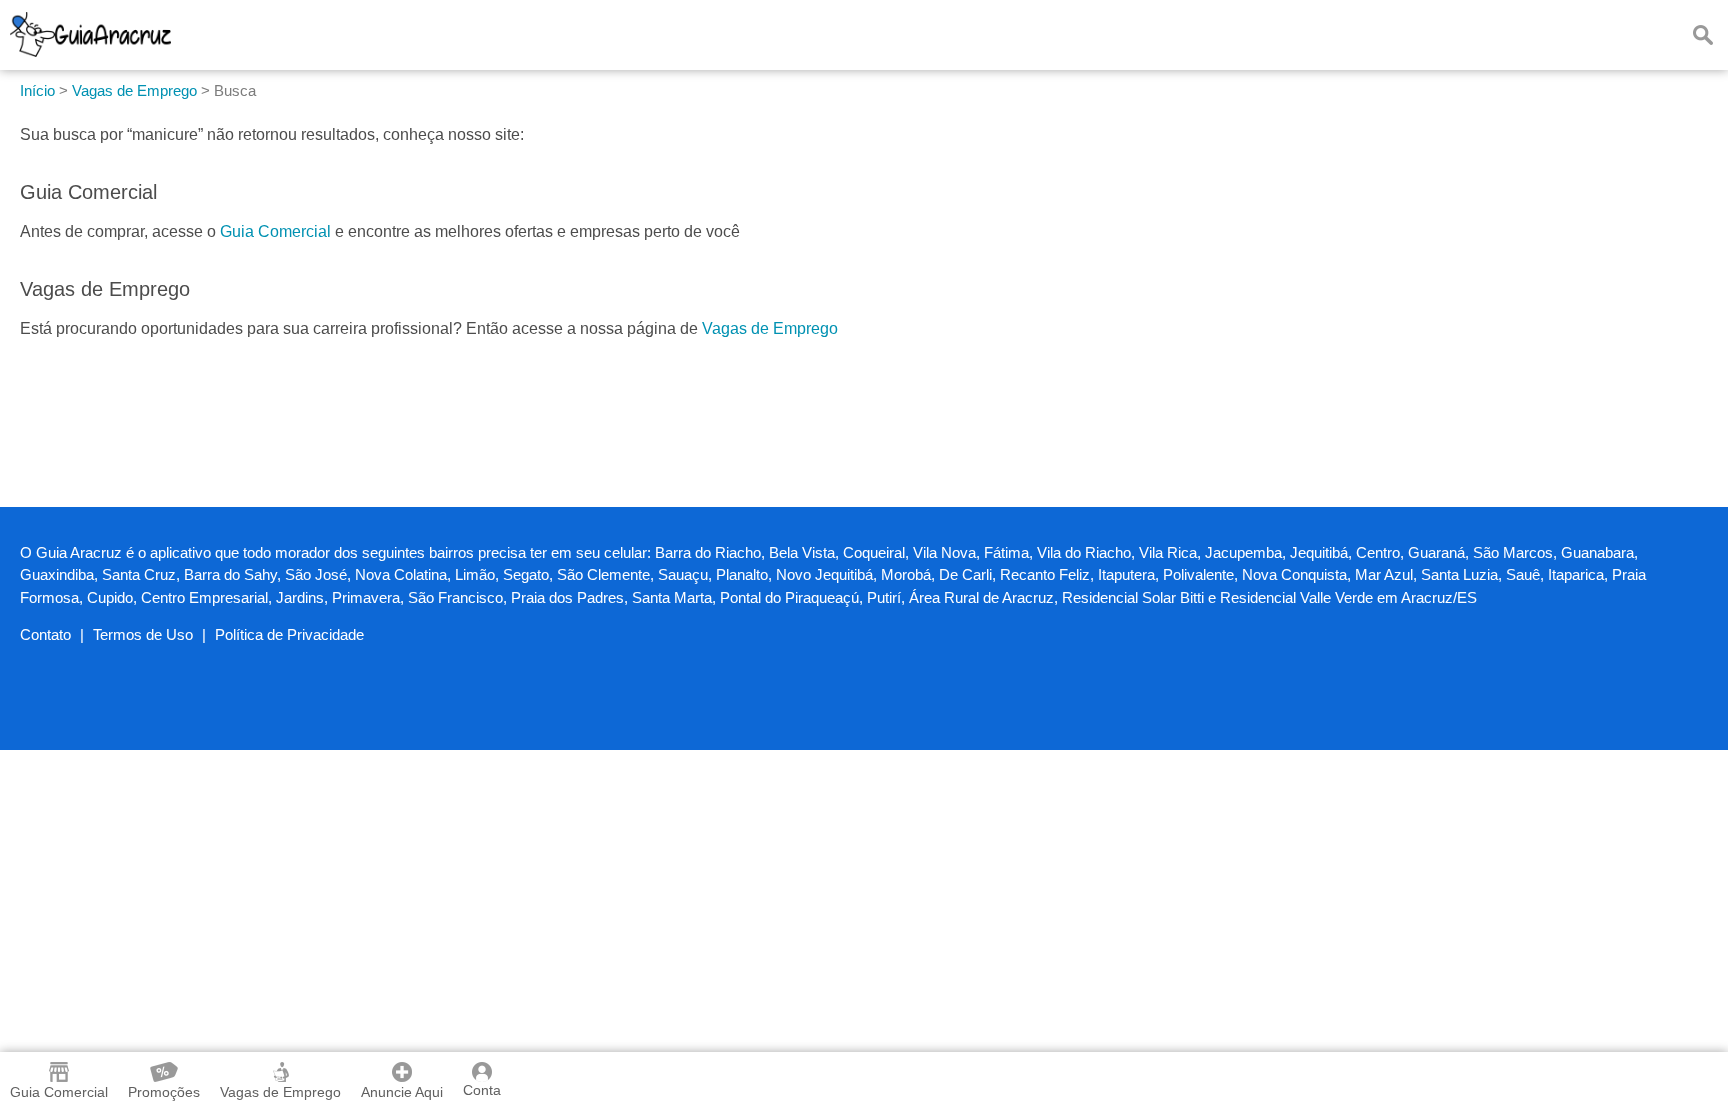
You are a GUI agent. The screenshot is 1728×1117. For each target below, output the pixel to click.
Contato (45, 634)
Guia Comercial (275, 231)
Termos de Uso (143, 634)
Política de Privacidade (289, 634)
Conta (482, 1090)
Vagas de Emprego (770, 328)
